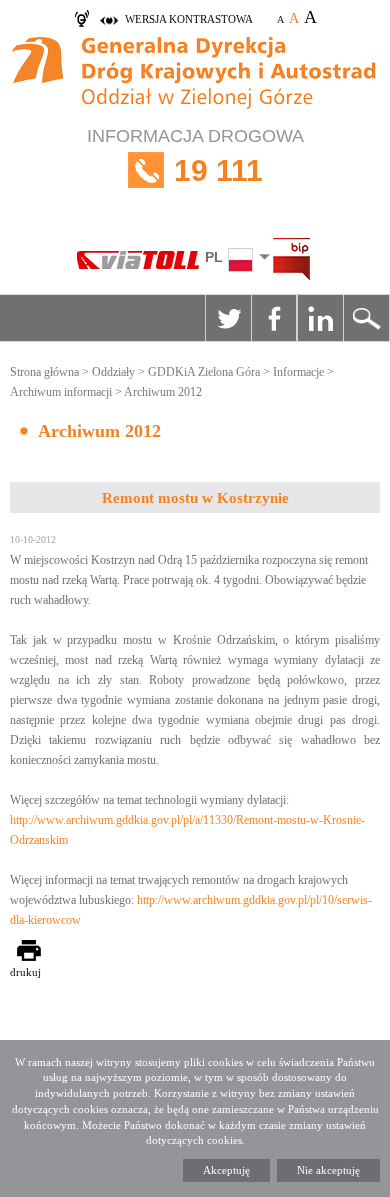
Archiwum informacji (61, 392)
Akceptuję (226, 1170)
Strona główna (44, 372)
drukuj (25, 972)
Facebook (274, 318)
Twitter (228, 318)
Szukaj (366, 318)
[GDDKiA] (195, 75)
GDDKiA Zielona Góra (204, 372)
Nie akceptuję (328, 1170)
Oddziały (113, 372)
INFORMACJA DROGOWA (195, 156)
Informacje (298, 372)
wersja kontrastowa (189, 19)
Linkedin (320, 318)
